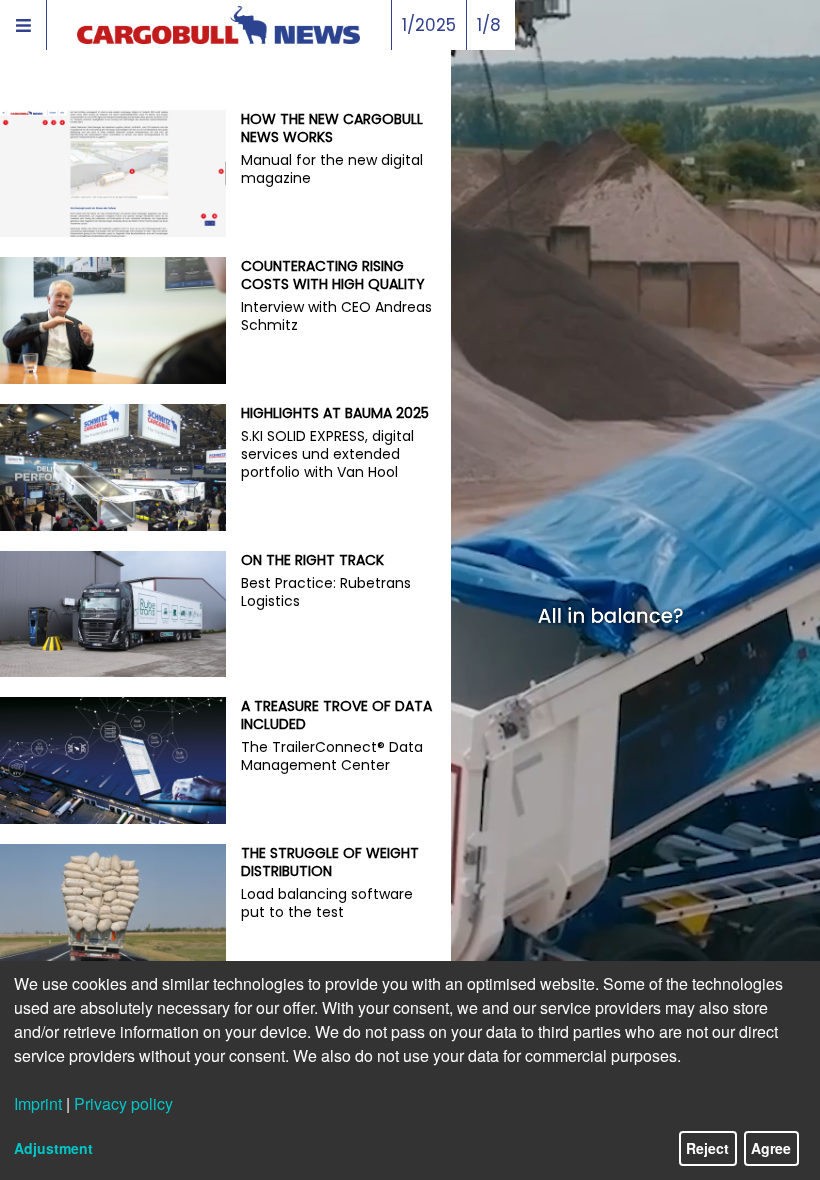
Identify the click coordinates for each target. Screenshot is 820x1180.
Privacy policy (123, 1103)
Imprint (38, 1103)
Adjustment (53, 1148)
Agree (771, 1148)
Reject (707, 1148)
